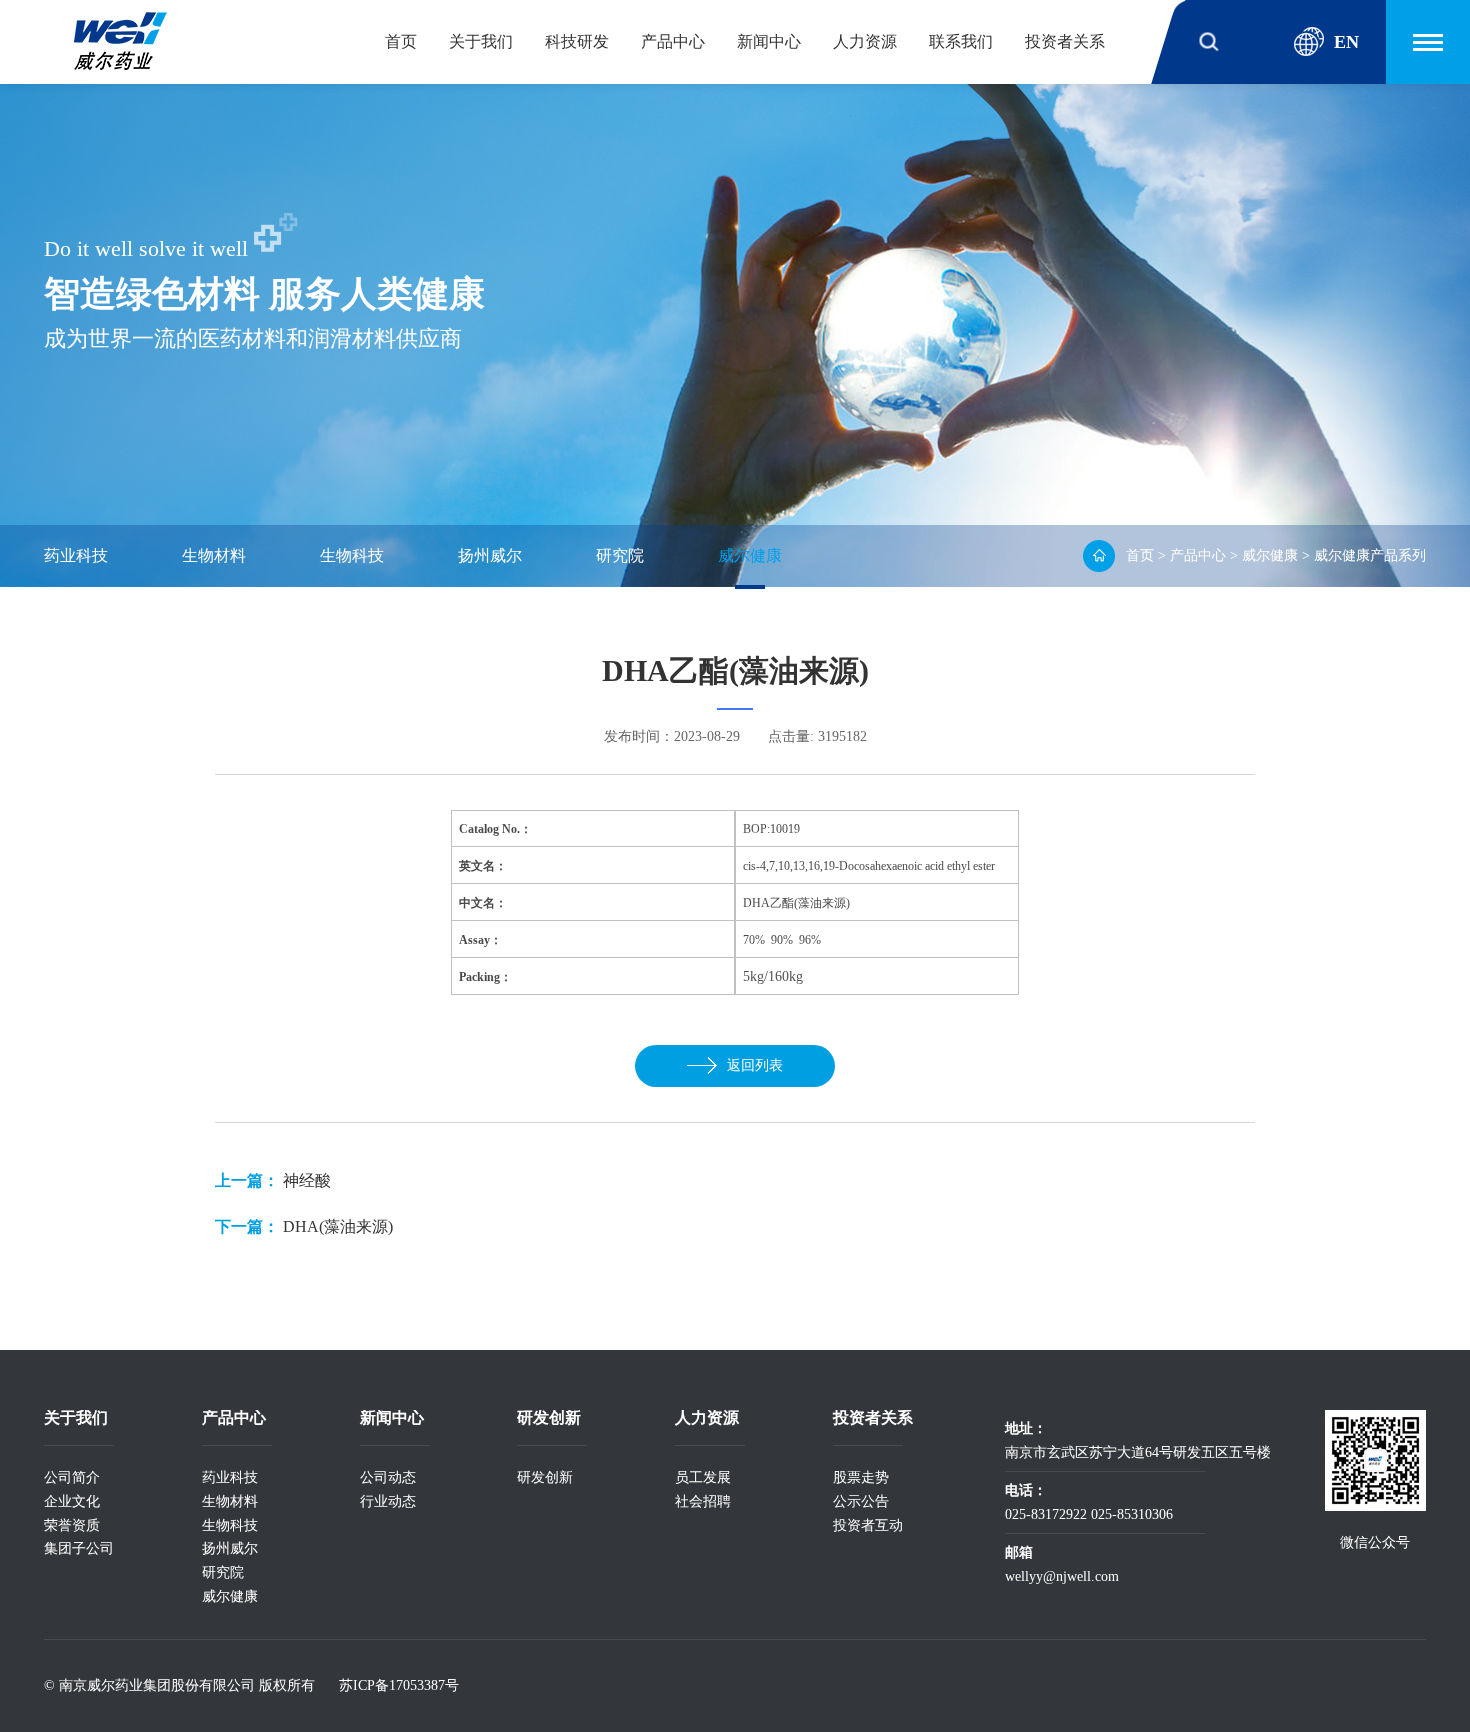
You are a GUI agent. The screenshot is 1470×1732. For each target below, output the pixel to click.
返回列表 (755, 1065)
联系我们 (961, 41)
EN (1346, 42)
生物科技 (352, 555)
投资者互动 (868, 1525)
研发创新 (545, 1477)
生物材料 (214, 555)
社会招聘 (703, 1501)
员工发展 (703, 1477)
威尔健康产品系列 (1370, 555)
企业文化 (72, 1501)
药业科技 (76, 555)
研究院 (620, 555)
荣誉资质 (72, 1525)
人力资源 (865, 41)
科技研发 (577, 41)
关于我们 (481, 41)
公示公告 (861, 1501)
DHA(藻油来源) (338, 1226)
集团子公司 (79, 1548)
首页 (401, 41)
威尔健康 (750, 555)
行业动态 (388, 1501)
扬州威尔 (490, 555)
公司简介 (72, 1477)
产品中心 (673, 41)
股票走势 (861, 1477)
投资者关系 (1065, 41)
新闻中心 (769, 41)
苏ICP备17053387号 (399, 1685)
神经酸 (307, 1180)
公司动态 (388, 1477)
